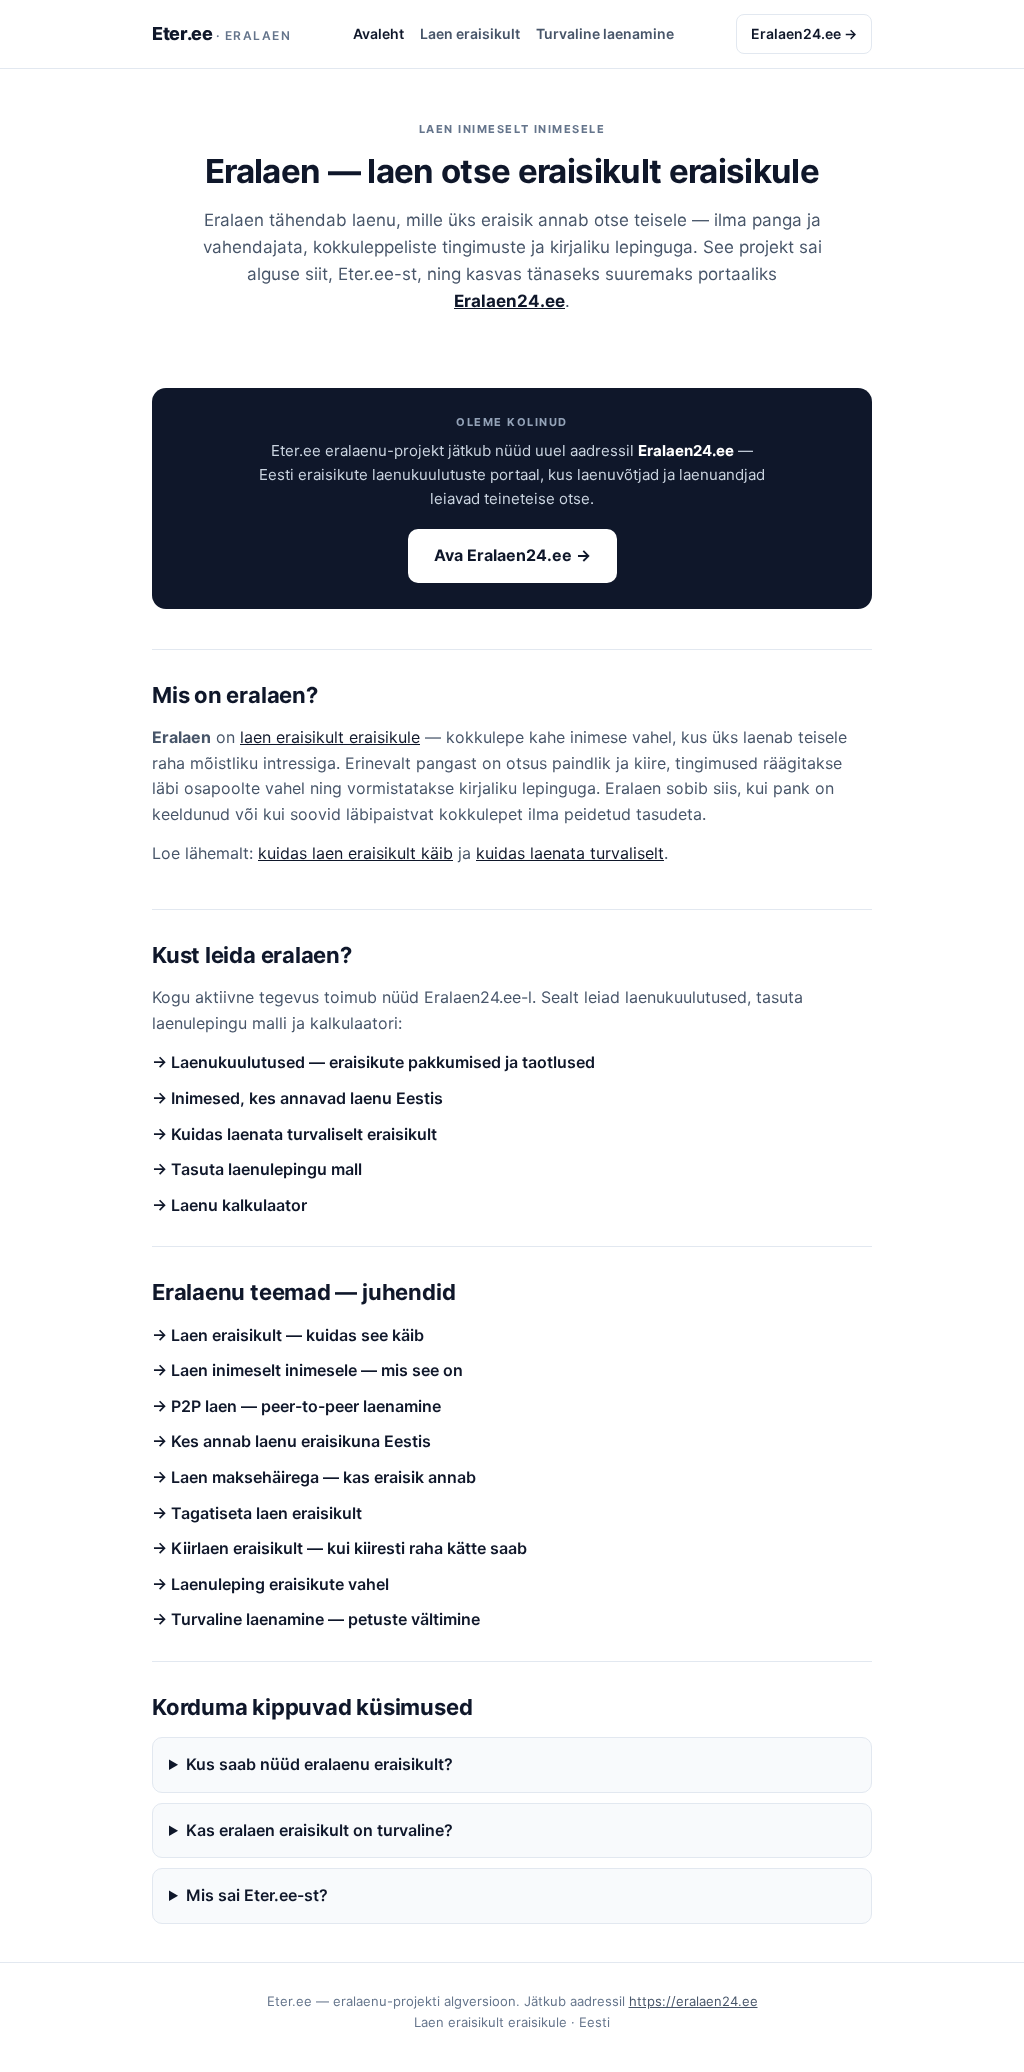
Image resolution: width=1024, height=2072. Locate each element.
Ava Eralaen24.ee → (512, 555)
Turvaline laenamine (605, 33)
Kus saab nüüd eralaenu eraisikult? (319, 1764)
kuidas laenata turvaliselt (570, 853)
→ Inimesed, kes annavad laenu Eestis (297, 1098)
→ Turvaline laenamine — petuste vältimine (316, 1619)
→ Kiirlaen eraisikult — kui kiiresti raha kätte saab (339, 1548)
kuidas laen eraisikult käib (355, 853)
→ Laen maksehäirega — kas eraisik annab (314, 1477)
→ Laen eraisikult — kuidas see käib (288, 1335)
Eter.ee (221, 33)
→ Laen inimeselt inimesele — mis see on (307, 1370)
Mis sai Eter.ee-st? (257, 1895)
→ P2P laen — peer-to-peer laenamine (296, 1406)
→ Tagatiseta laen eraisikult (257, 1513)
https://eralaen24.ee (693, 2001)
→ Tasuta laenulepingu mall (257, 1169)
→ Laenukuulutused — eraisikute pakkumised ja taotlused (373, 1062)
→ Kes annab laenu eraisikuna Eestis (291, 1441)
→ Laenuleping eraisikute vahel (270, 1584)
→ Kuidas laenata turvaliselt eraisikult (294, 1134)
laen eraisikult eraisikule (330, 737)
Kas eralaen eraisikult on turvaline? (319, 1830)
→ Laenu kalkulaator (229, 1205)
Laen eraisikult (470, 33)
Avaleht (378, 33)
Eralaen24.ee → (804, 33)
